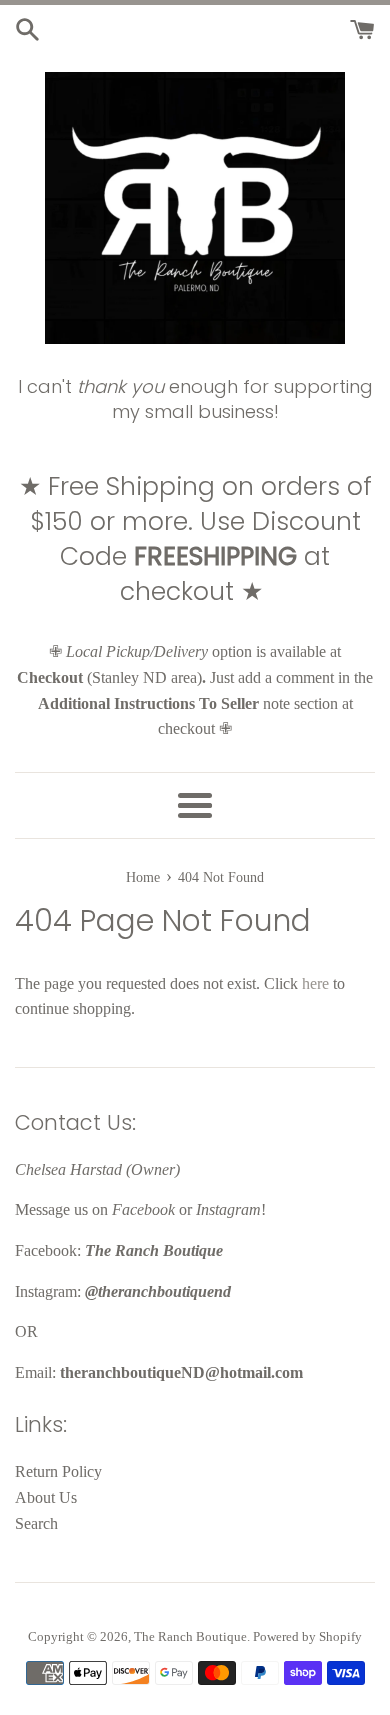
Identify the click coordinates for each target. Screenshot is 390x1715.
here (315, 983)
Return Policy (58, 1471)
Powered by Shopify (307, 1637)
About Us (46, 1497)
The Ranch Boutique (190, 1637)
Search (36, 1523)
